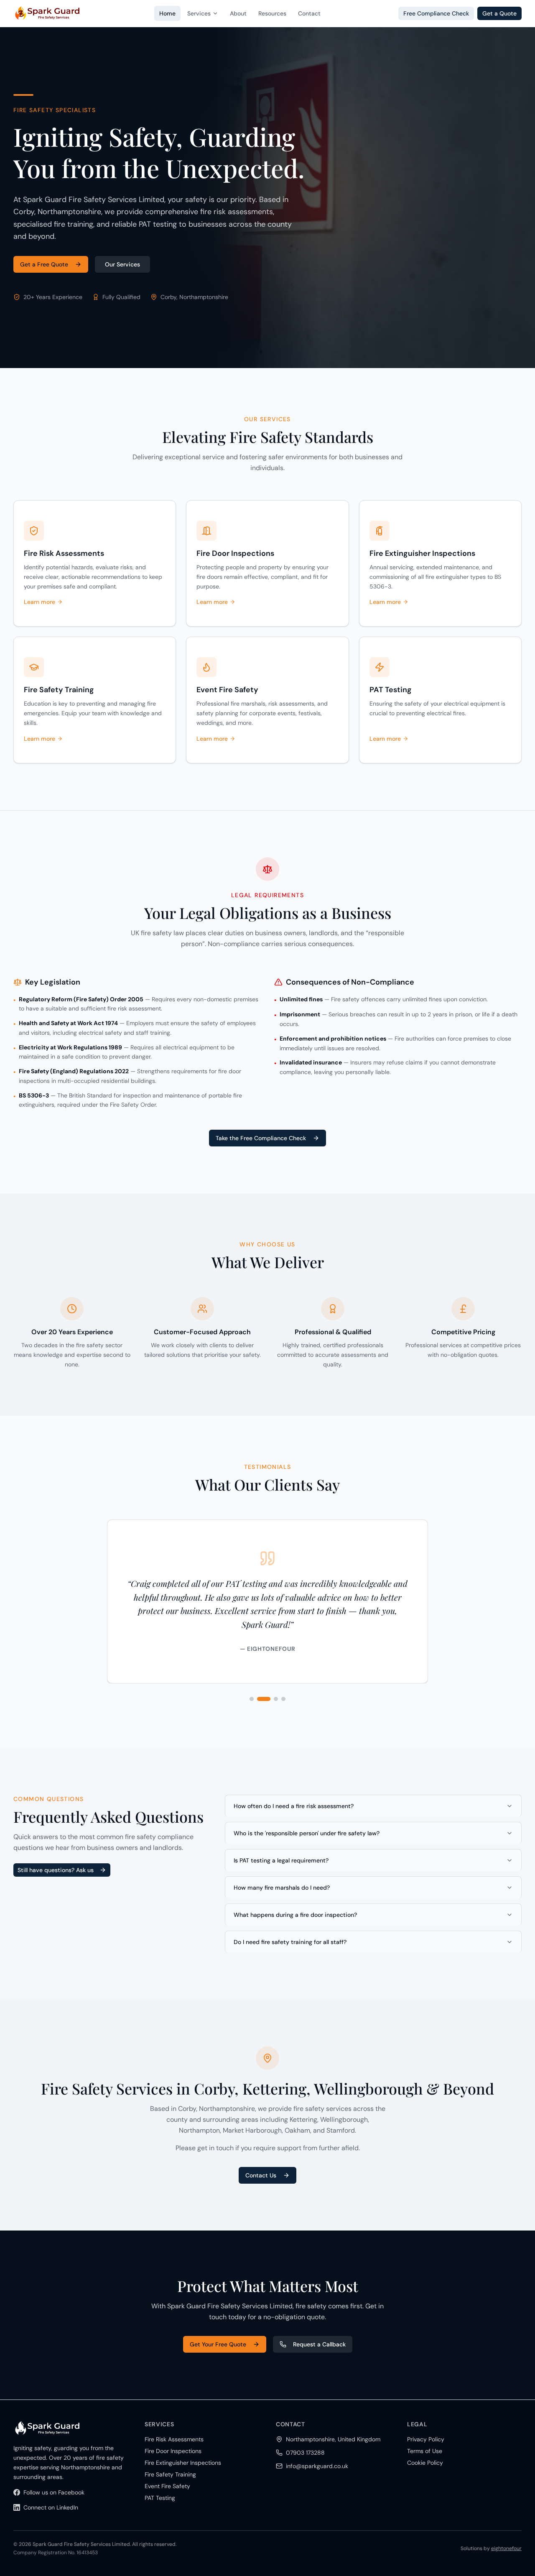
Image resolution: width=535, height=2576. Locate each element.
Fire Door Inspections (173, 2451)
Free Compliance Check (436, 13)
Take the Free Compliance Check (261, 1138)
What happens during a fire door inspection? (295, 1915)
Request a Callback (319, 2344)
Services (199, 13)
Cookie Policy (425, 2463)
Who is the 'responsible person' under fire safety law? (307, 1833)
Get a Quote (499, 13)
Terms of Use (425, 2451)
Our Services (122, 264)
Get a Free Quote (44, 264)
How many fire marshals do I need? (282, 1888)
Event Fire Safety (167, 2486)
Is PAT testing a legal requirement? (281, 1860)
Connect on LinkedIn (51, 2507)
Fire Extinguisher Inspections (183, 2463)
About (238, 13)
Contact (309, 13)
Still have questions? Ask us (56, 1870)
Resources (272, 13)
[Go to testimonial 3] (276, 1699)
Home (167, 13)
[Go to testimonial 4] (283, 1699)
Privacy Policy (426, 2439)
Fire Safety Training (170, 2474)
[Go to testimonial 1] (252, 1699)
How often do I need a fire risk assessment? (294, 1806)
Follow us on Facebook (54, 2492)
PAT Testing (160, 2498)
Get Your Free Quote (218, 2344)
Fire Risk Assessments (174, 2439)
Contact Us (261, 2175)
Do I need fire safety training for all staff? (290, 1942)
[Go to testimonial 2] (264, 1699)
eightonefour (506, 2548)
